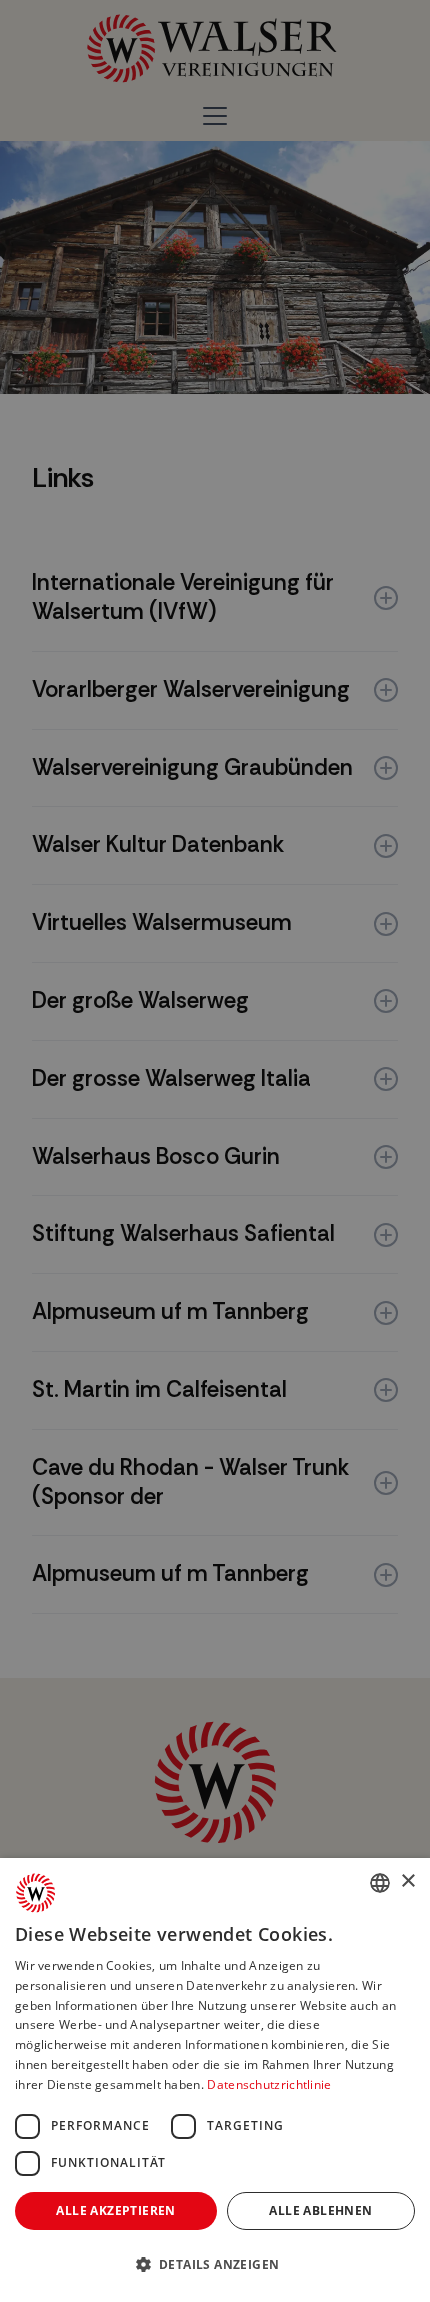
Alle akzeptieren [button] (115, 2210)
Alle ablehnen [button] (320, 2210)
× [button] (407, 1881)
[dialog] (215, 2080)
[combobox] (380, 1883)
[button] (215, 2265)
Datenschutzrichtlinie (269, 2084)
